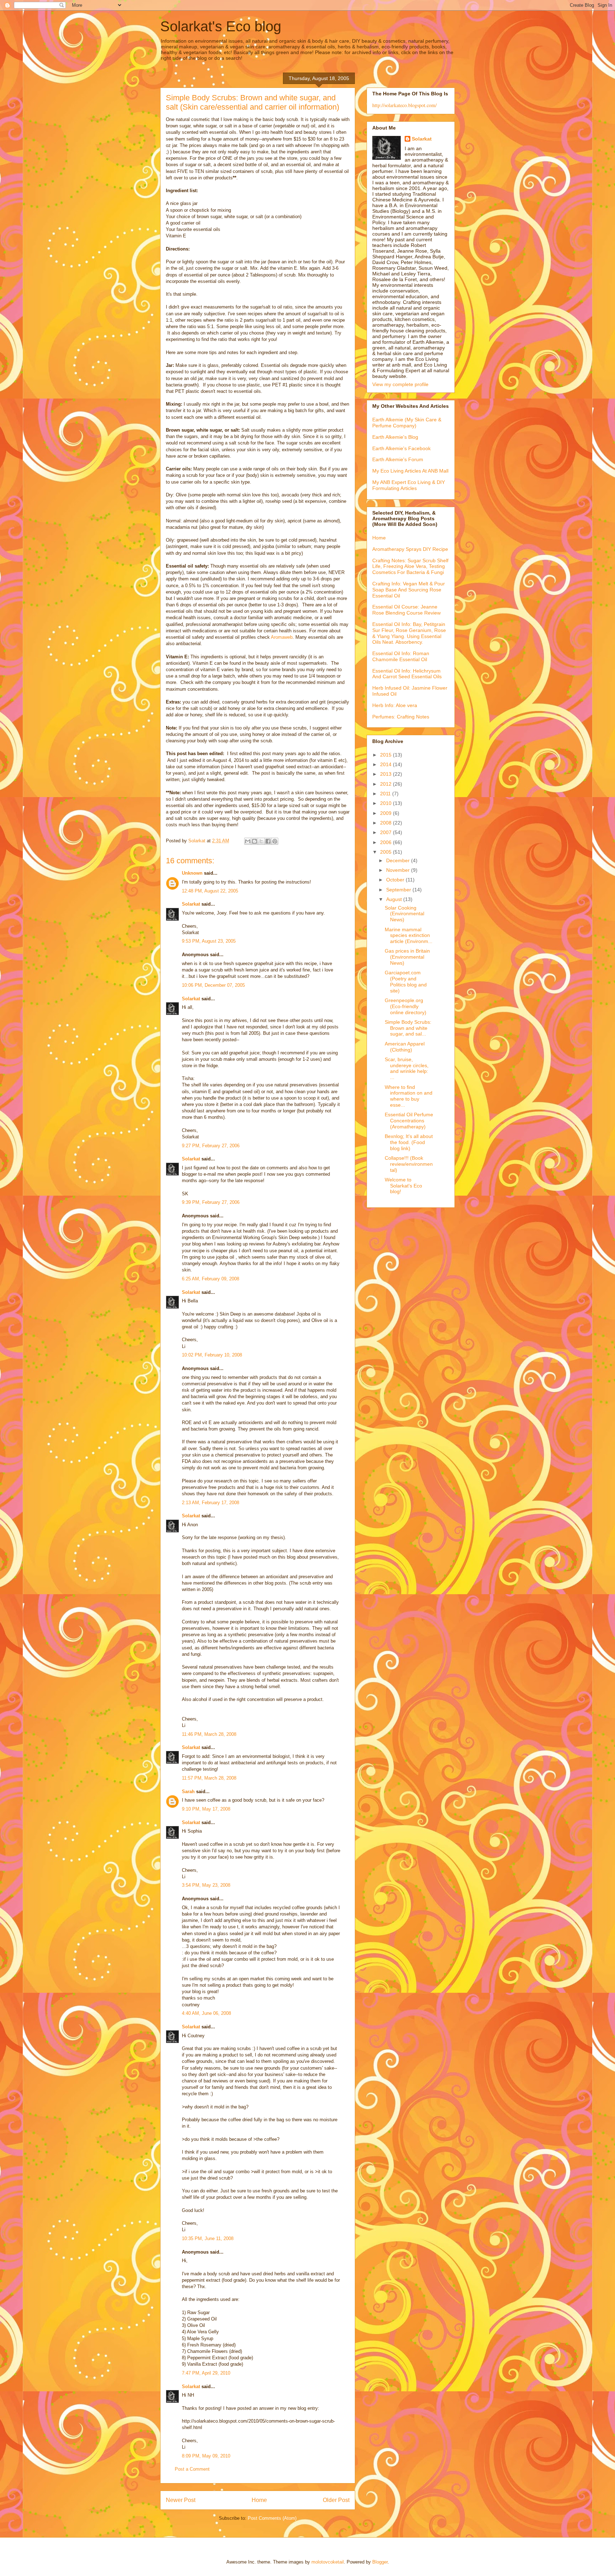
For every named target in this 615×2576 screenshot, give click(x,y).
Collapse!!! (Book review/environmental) (409, 1164)
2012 (387, 784)
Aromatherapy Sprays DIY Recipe (410, 549)
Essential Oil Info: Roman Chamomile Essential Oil (401, 656)
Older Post (336, 2500)
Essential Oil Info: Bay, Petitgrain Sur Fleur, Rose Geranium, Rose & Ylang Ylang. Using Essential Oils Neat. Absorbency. (409, 633)
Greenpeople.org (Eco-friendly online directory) (406, 1006)
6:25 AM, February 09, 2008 (211, 1279)
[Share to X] (261, 841)
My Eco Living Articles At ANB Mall (410, 471)
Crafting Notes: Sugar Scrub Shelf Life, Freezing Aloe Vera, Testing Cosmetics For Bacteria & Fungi (410, 567)
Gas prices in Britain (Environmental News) (407, 957)
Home (259, 2500)
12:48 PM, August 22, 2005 (210, 891)
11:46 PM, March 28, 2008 (209, 1734)
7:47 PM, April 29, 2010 (206, 2373)
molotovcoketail (328, 2562)
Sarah (188, 1792)
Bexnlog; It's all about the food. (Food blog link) (409, 1142)
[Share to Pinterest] (275, 841)
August (395, 899)
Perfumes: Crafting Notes (401, 717)
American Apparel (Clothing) (405, 1047)
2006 (387, 842)
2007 (387, 832)
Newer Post (181, 2500)
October (396, 880)
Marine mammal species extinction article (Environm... (409, 936)
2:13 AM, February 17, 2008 (211, 1503)
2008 (387, 823)
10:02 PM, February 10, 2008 (212, 1355)
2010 (387, 803)
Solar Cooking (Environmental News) (404, 914)
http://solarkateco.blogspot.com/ (404, 105)
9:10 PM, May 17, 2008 (206, 1809)
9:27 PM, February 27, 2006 (211, 1146)
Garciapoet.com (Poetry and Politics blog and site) (406, 981)
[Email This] (248, 841)
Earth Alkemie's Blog (395, 437)
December (399, 860)
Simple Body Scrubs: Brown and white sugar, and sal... (408, 1028)
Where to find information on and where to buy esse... (409, 1096)
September (399, 890)
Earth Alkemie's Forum (398, 459)
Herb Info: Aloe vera (395, 705)
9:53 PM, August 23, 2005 (209, 941)
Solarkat (191, 904)
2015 (387, 755)
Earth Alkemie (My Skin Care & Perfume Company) (407, 423)
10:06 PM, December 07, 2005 (213, 985)
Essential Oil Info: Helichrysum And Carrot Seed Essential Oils (407, 674)
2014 (387, 764)
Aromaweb (282, 637)
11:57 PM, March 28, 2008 (209, 1778)
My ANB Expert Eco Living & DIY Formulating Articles (409, 485)
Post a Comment (192, 2469)
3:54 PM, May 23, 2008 (206, 1885)
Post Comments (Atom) (272, 2518)
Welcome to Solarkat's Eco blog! (403, 1186)
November (399, 870)
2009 (387, 813)
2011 (386, 794)
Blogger (380, 2562)
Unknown (192, 873)
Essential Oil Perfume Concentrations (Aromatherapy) (409, 1121)
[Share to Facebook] (268, 841)
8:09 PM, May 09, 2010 (206, 2456)
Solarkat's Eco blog (221, 26)
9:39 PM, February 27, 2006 (211, 1202)
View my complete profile (400, 384)
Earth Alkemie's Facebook (401, 448)
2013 (387, 774)
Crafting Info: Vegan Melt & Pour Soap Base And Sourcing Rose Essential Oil (409, 590)
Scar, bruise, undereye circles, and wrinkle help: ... (407, 1068)
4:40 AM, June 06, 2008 (206, 2013)
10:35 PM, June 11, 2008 (208, 2238)
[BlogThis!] (254, 841)
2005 (387, 852)
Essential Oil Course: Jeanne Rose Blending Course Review (406, 610)
